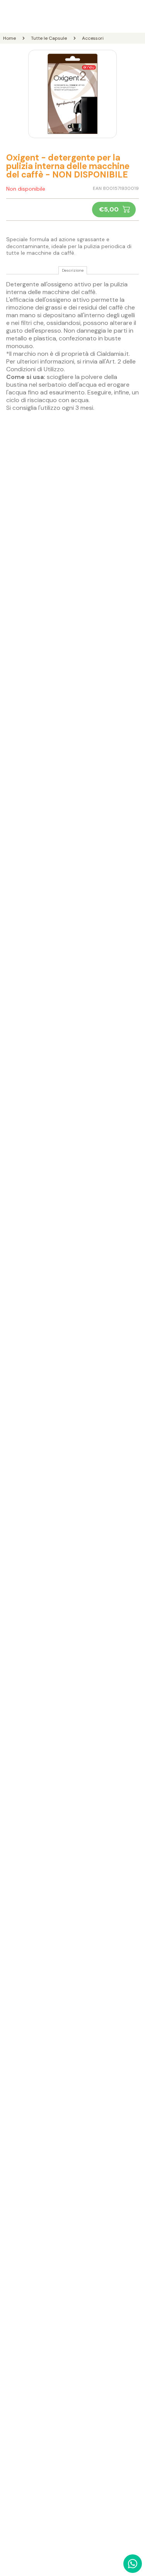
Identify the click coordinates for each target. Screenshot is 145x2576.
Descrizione (73, 271)
